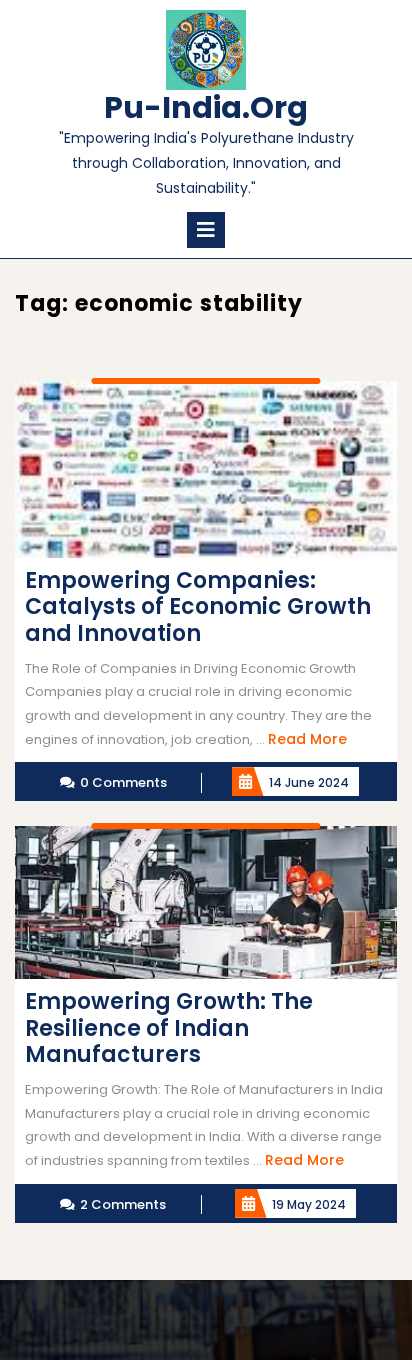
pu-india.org (206, 107)
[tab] (206, 230)
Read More (307, 739)
